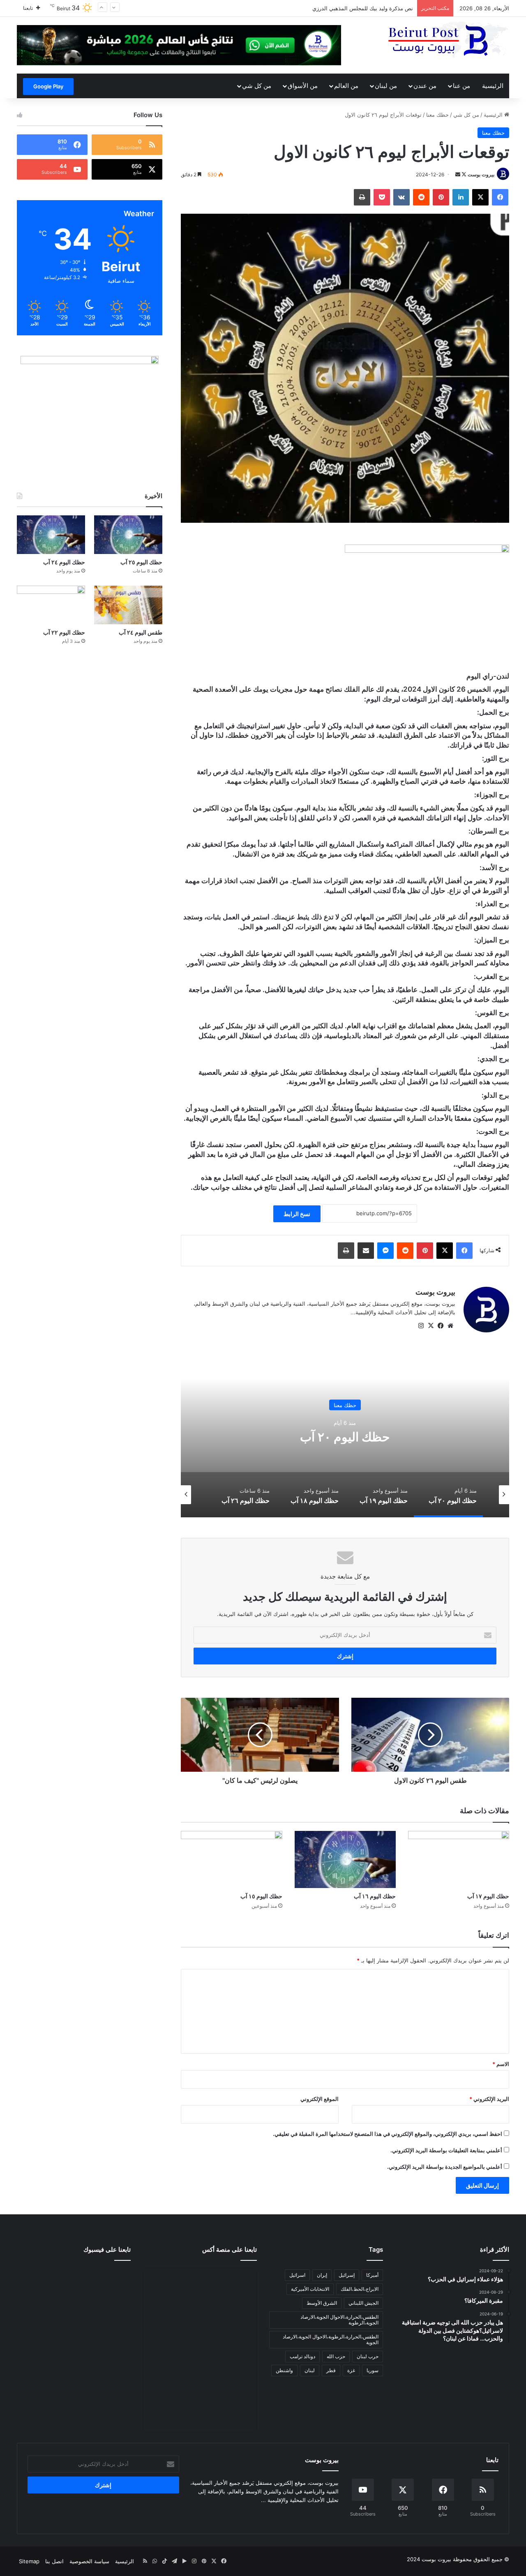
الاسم (501, 2064)
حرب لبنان (368, 2356)
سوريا (373, 2370)
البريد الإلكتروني (489, 2099)
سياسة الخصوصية (89, 2561)
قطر (331, 2370)
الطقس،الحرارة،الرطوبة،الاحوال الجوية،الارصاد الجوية (331, 2339)
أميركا (372, 2275)
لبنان (310, 2370)
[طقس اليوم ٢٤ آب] (128, 605)
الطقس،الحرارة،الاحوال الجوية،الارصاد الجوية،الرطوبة (339, 2320)
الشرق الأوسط (322, 2303)
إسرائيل (347, 2275)
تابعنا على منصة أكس (230, 2249)
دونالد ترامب (302, 2356)
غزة (351, 2370)
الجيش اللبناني (363, 2303)
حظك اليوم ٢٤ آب (64, 562)
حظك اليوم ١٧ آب (488, 1896)
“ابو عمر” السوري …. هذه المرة (377, 8)
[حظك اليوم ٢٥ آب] (128, 535)
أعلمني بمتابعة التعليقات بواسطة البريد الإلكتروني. (446, 2150)
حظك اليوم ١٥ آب (261, 1896)
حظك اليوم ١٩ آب (345, 1436)
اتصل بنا (54, 2561)
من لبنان (386, 86)
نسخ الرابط (297, 1214)
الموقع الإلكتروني (320, 2099)
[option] (345, 1435)
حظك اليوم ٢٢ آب (64, 632)
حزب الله (336, 2356)
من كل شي (257, 86)
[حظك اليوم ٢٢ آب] (51, 605)
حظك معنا (437, 115)
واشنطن (284, 2370)
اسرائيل (297, 2275)
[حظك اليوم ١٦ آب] (345, 1859)
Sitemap (29, 2561)
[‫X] (431, 1326)
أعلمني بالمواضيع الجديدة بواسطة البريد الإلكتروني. (445, 2167)
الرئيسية (493, 86)
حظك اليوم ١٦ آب (375, 1896)
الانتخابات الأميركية (310, 2289)
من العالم (346, 86)
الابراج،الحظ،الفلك (360, 2289)
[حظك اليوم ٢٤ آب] (51, 535)
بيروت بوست (481, 174)
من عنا (461, 86)
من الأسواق (303, 86)
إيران (322, 2275)
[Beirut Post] (448, 40)
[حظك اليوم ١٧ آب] (459, 1859)
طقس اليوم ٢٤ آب (141, 632)
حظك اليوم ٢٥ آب (141, 562)
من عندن (425, 86)
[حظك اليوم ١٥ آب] (231, 1859)
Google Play (48, 86)
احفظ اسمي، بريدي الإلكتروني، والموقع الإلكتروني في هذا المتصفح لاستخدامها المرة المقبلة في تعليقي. (388, 2134)
